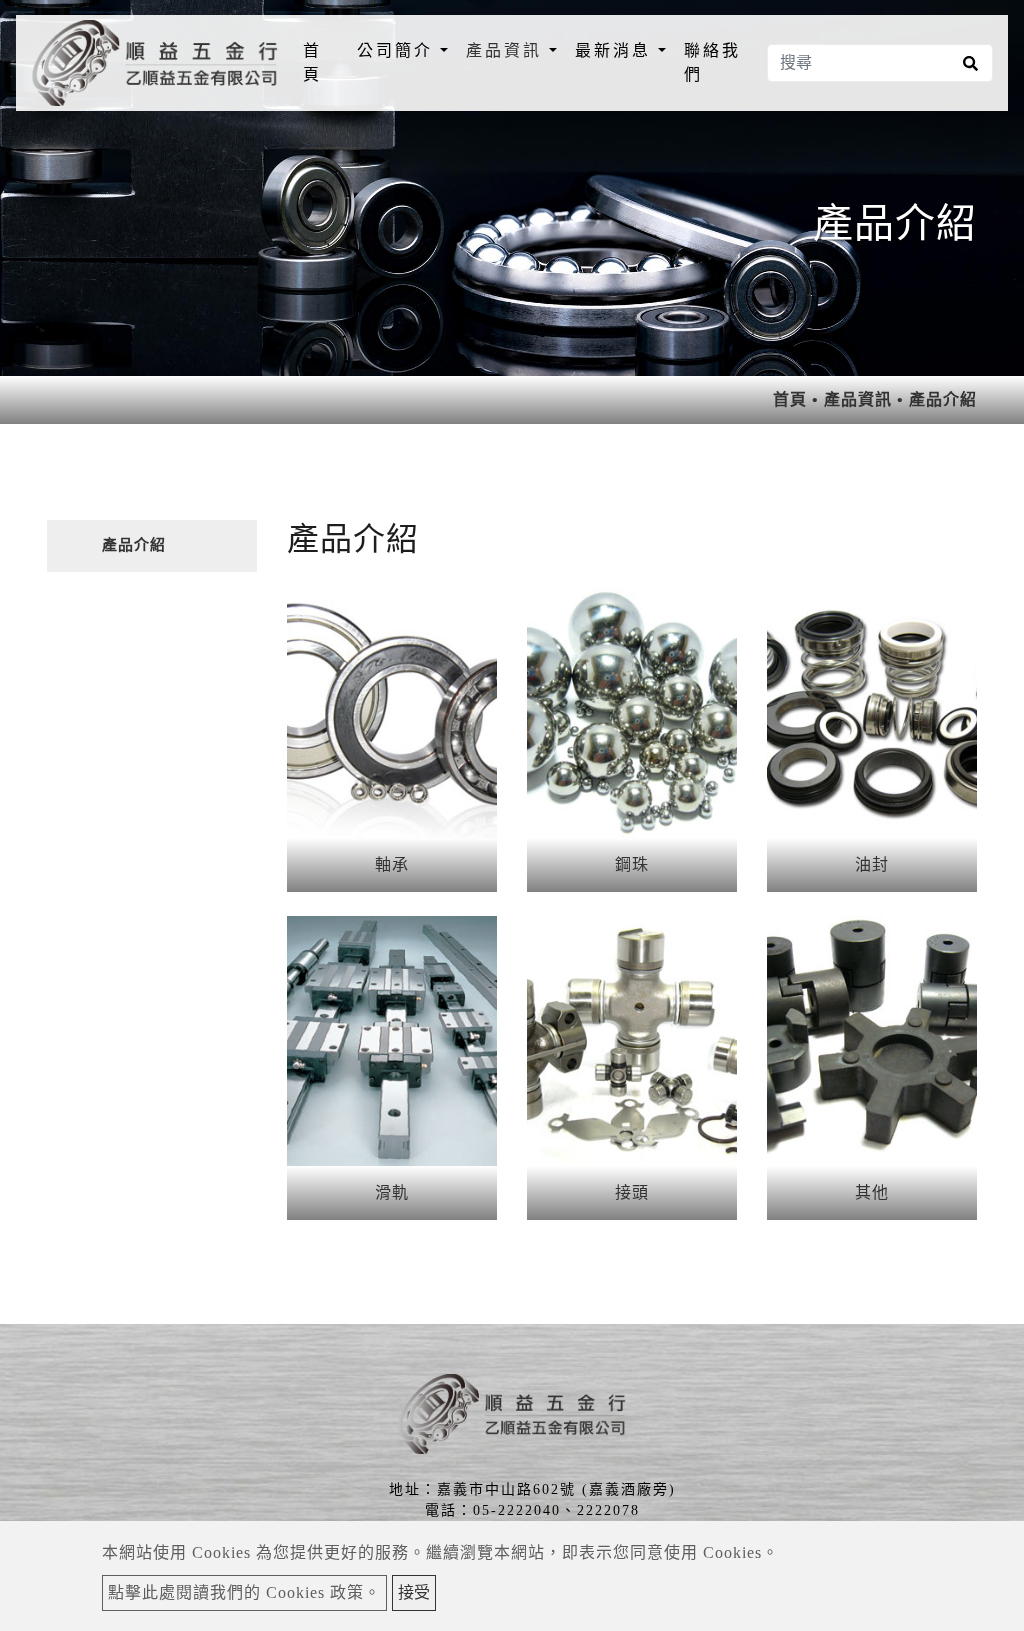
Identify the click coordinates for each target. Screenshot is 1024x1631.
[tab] (152, 546)
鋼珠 (632, 864)
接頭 (632, 1192)
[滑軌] (392, 1041)
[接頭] (632, 1041)
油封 (872, 864)
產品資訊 (858, 399)
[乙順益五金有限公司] (155, 63)
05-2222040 (517, 1510)
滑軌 (392, 1192)
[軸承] (392, 713)
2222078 (608, 1510)
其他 (872, 1192)
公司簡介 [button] (398, 50)
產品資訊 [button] (507, 50)
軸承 (392, 864)
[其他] (872, 1041)
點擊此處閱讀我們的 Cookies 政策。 (244, 1592)
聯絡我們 (712, 62)
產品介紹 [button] (134, 545)
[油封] (872, 713)
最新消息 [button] (616, 50)
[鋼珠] (632, 713)
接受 (414, 1592)
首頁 (325, 62)
